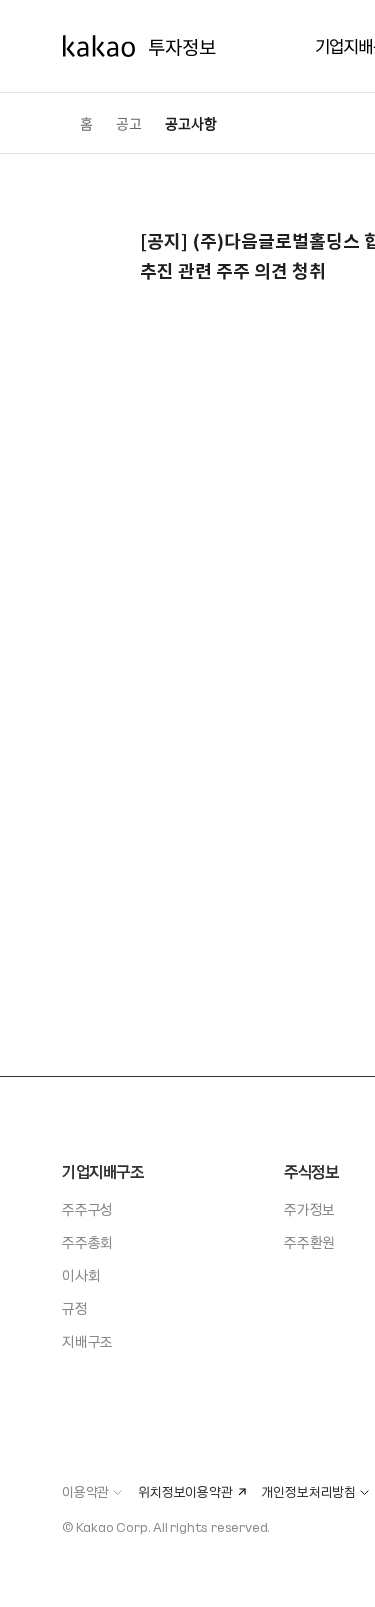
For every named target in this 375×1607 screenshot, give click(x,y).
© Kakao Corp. (106, 1526)
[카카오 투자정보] (139, 46)
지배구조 (87, 1341)
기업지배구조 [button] (102, 1171)
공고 (129, 123)
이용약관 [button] (85, 1491)
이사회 (81, 1275)
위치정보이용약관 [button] (185, 1491)
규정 (75, 1308)
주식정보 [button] (311, 1171)
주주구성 (87, 1209)
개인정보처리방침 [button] (309, 1491)
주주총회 (87, 1242)
